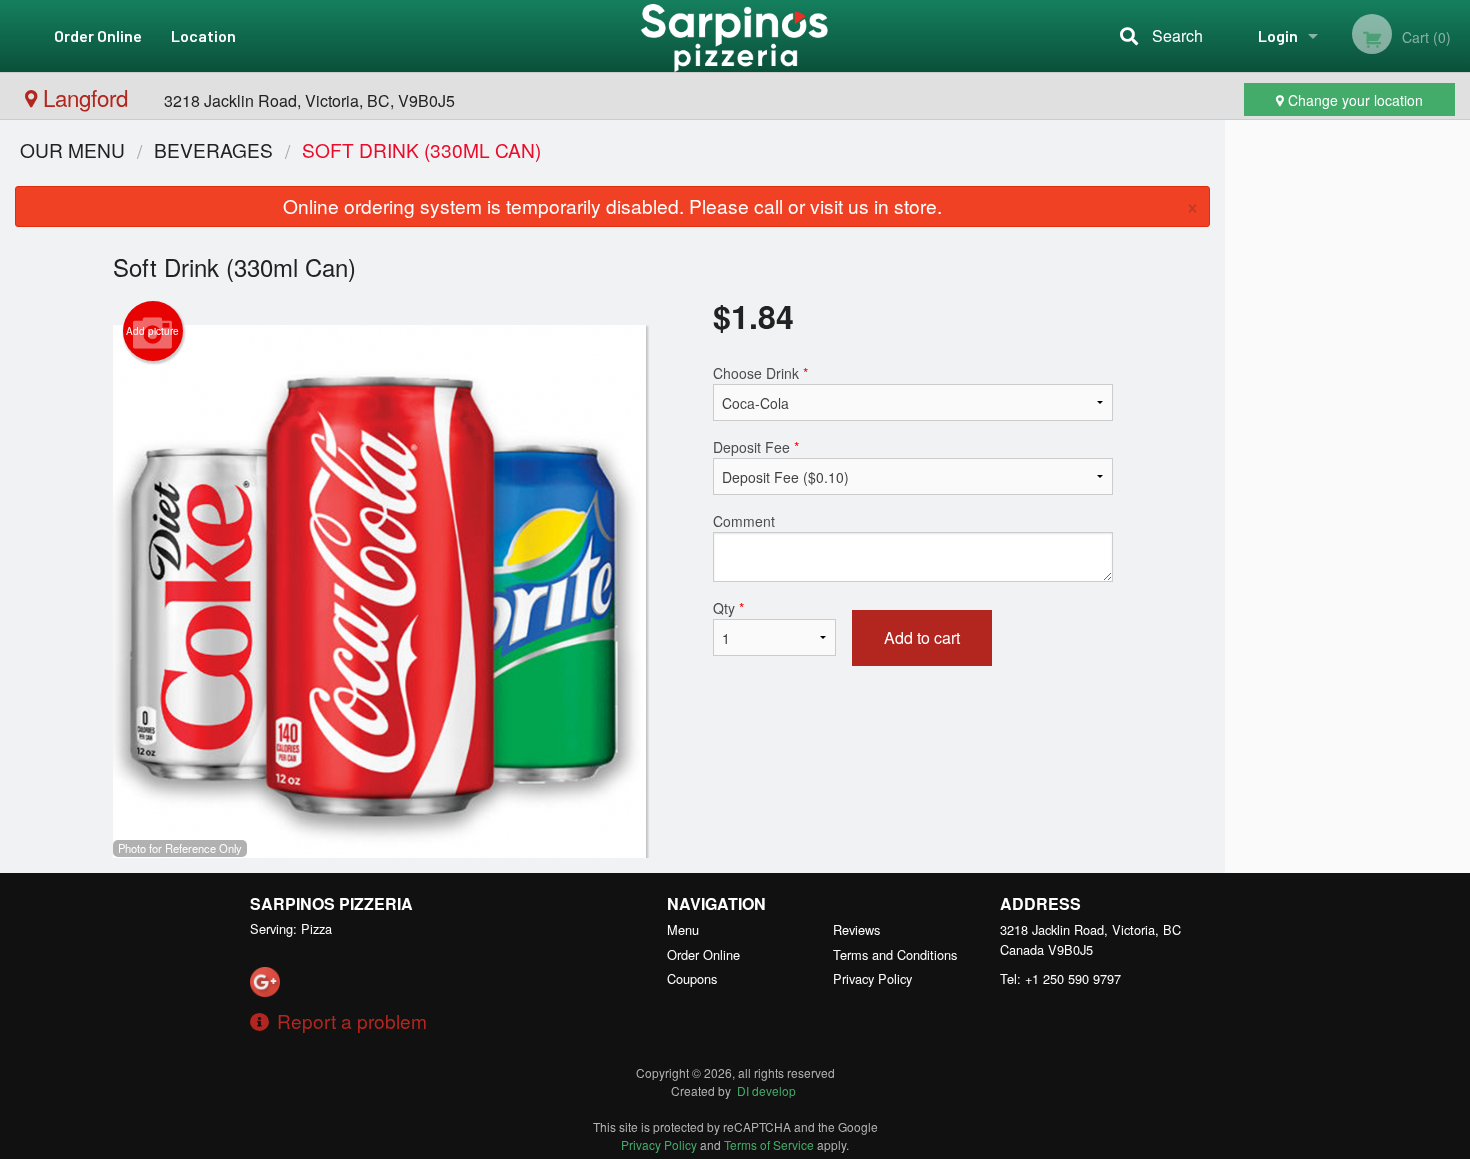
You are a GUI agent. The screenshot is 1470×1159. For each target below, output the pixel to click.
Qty (728, 608)
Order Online (98, 35)
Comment (744, 521)
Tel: (1060, 978)
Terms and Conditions (895, 954)
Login (1278, 35)
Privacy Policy (872, 978)
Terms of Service (769, 1144)
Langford (85, 97)
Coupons (692, 978)
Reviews (856, 929)
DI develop (766, 1090)
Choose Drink (760, 373)
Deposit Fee (756, 447)
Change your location (1353, 100)
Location (203, 35)
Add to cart (922, 637)
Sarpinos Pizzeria (331, 903)
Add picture (152, 331)
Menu (683, 929)
